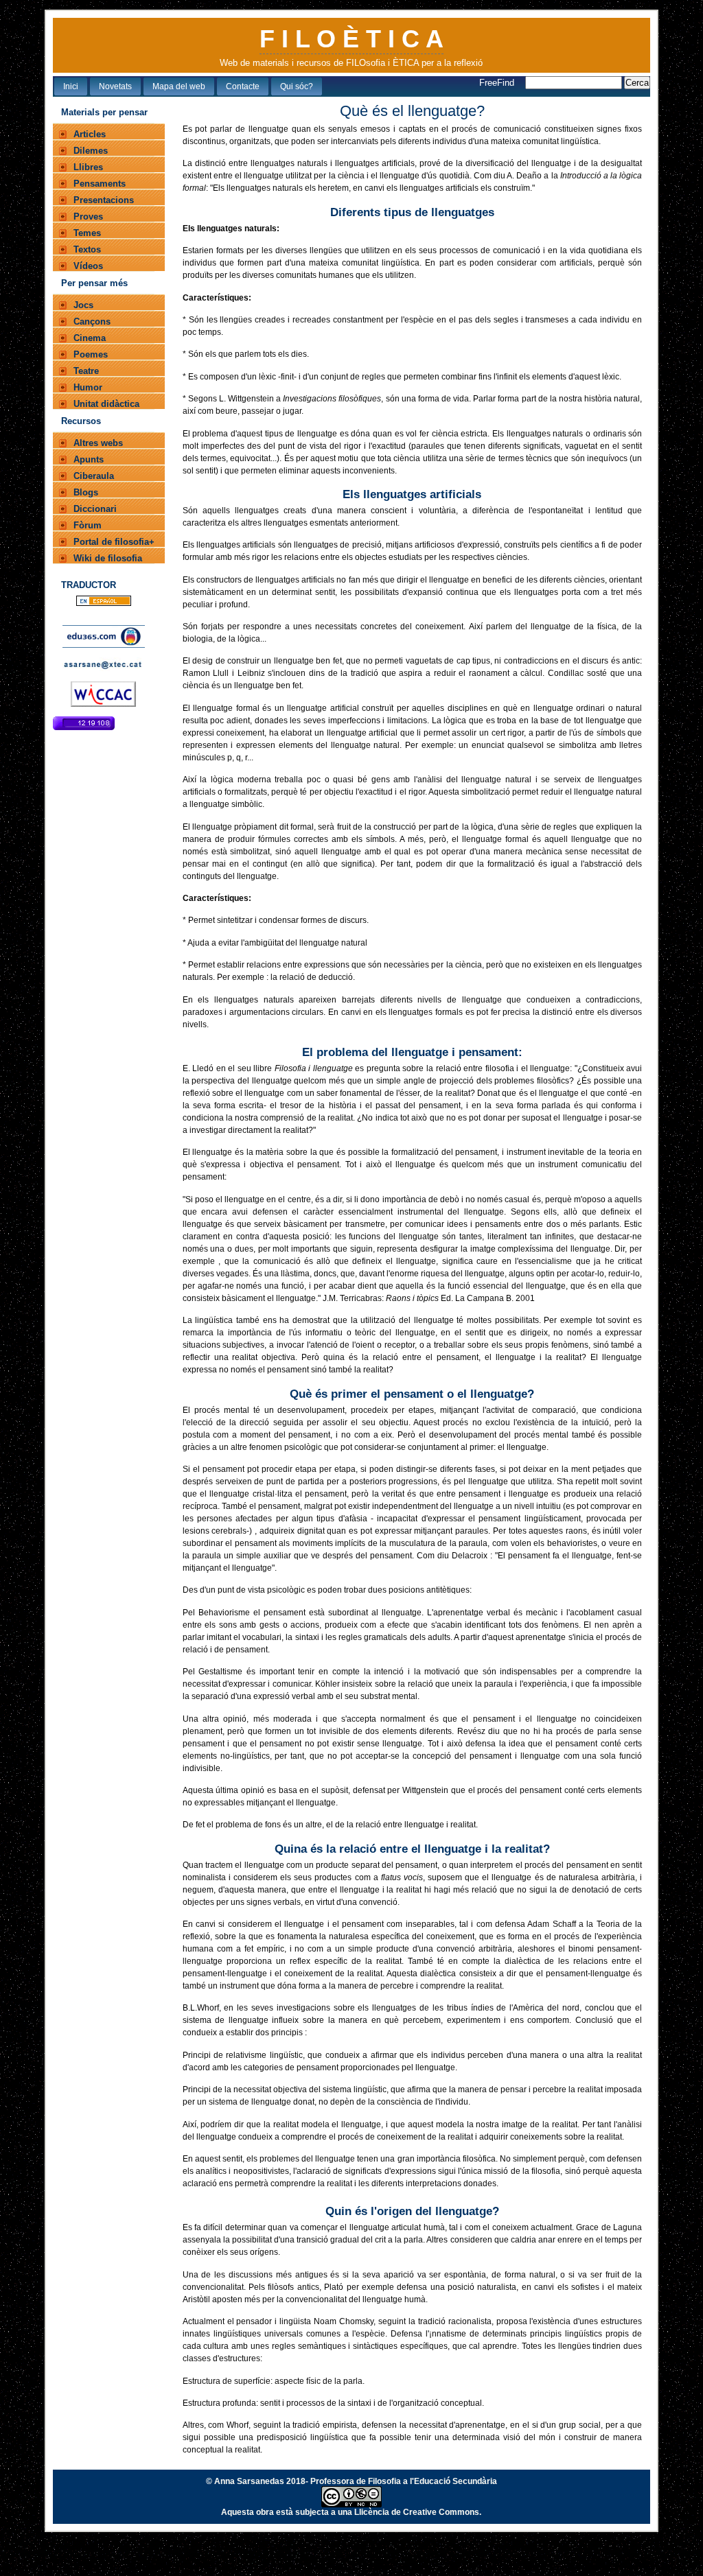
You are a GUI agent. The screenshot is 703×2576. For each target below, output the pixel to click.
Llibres (88, 167)
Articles (90, 134)
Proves (88, 216)
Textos (87, 249)
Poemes (91, 354)
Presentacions (104, 200)
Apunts (89, 459)
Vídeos (88, 266)
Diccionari (95, 509)
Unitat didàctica (106, 404)
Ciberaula (94, 476)
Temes (87, 233)
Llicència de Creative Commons (417, 2512)
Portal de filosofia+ (114, 542)
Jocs (83, 305)
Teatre (86, 371)
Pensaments (100, 184)
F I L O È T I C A (351, 39)
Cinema (90, 338)
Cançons (92, 321)
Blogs (86, 492)
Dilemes (91, 151)
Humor (88, 387)
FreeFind (498, 83)
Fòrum (88, 525)
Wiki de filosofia (108, 558)
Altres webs (98, 443)
